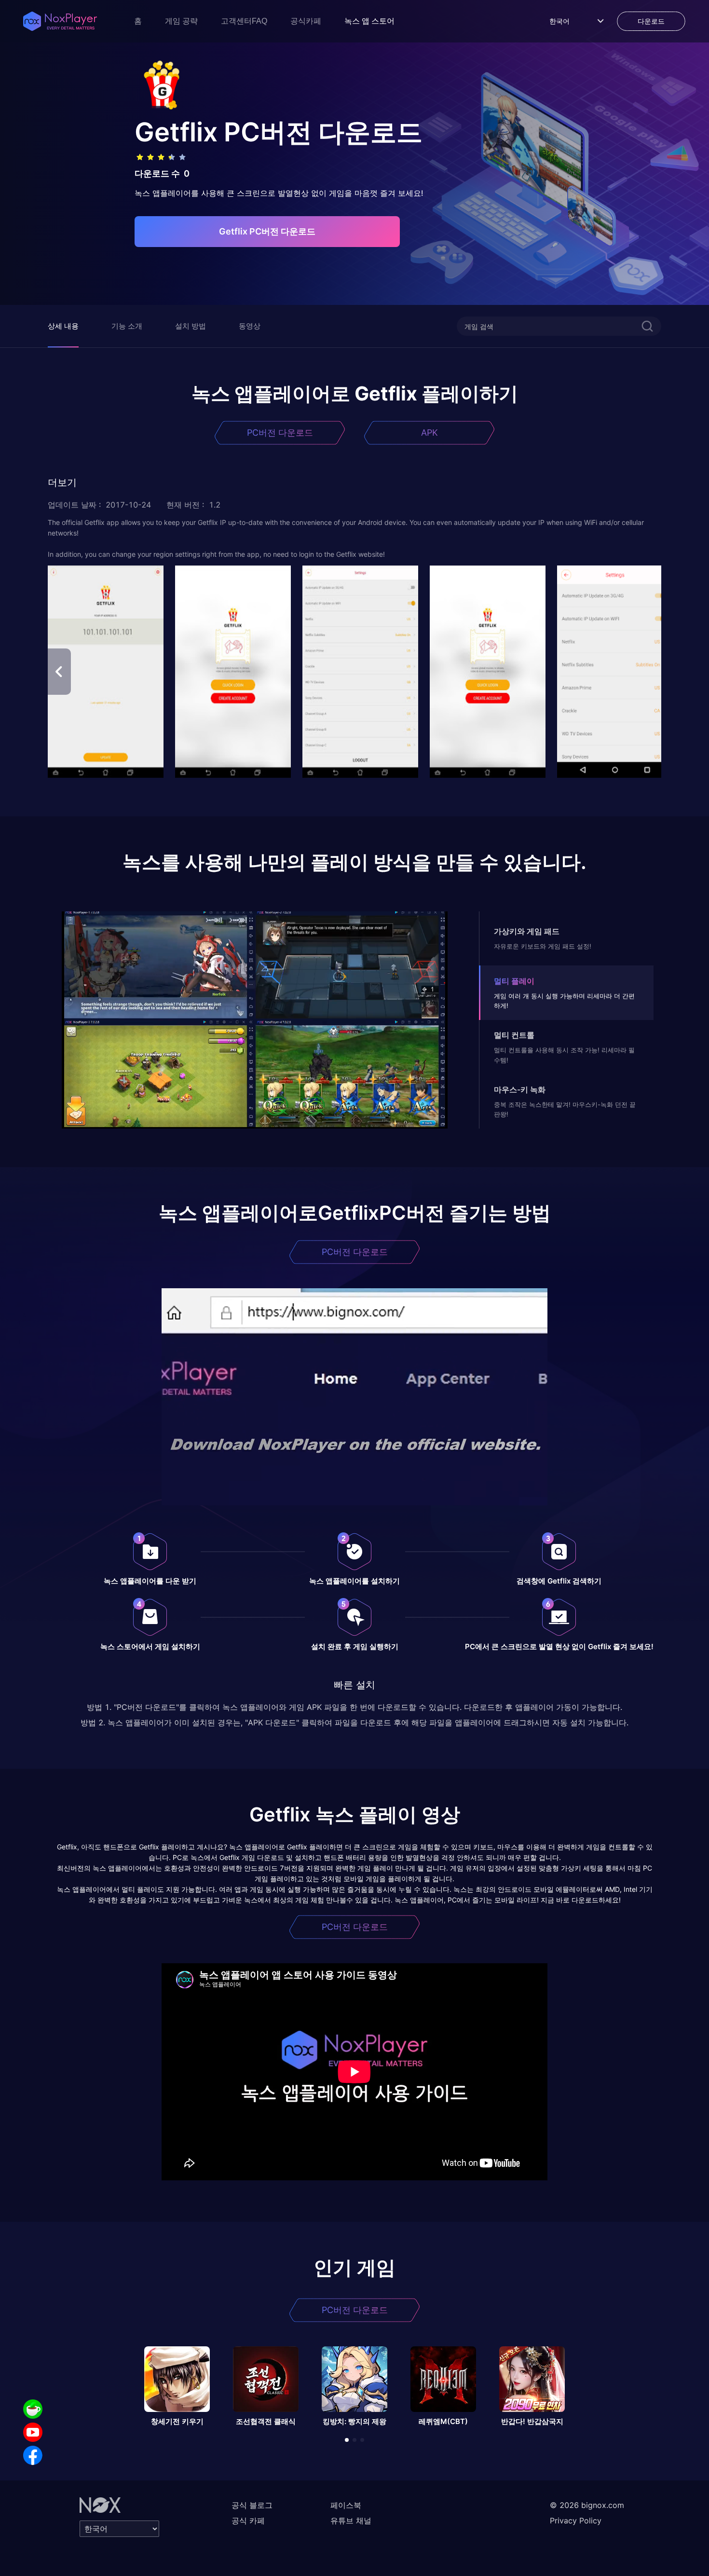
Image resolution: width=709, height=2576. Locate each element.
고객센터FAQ (244, 21)
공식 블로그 (252, 2505)
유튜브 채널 (351, 2521)
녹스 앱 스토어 (369, 21)
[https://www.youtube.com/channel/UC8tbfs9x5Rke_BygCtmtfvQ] (33, 2432)
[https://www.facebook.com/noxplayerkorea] (33, 2455)
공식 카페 (248, 2521)
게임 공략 (181, 21)
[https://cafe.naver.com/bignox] (33, 2409)
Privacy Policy (576, 2521)
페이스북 (346, 2505)
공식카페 (306, 21)
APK (429, 433)
